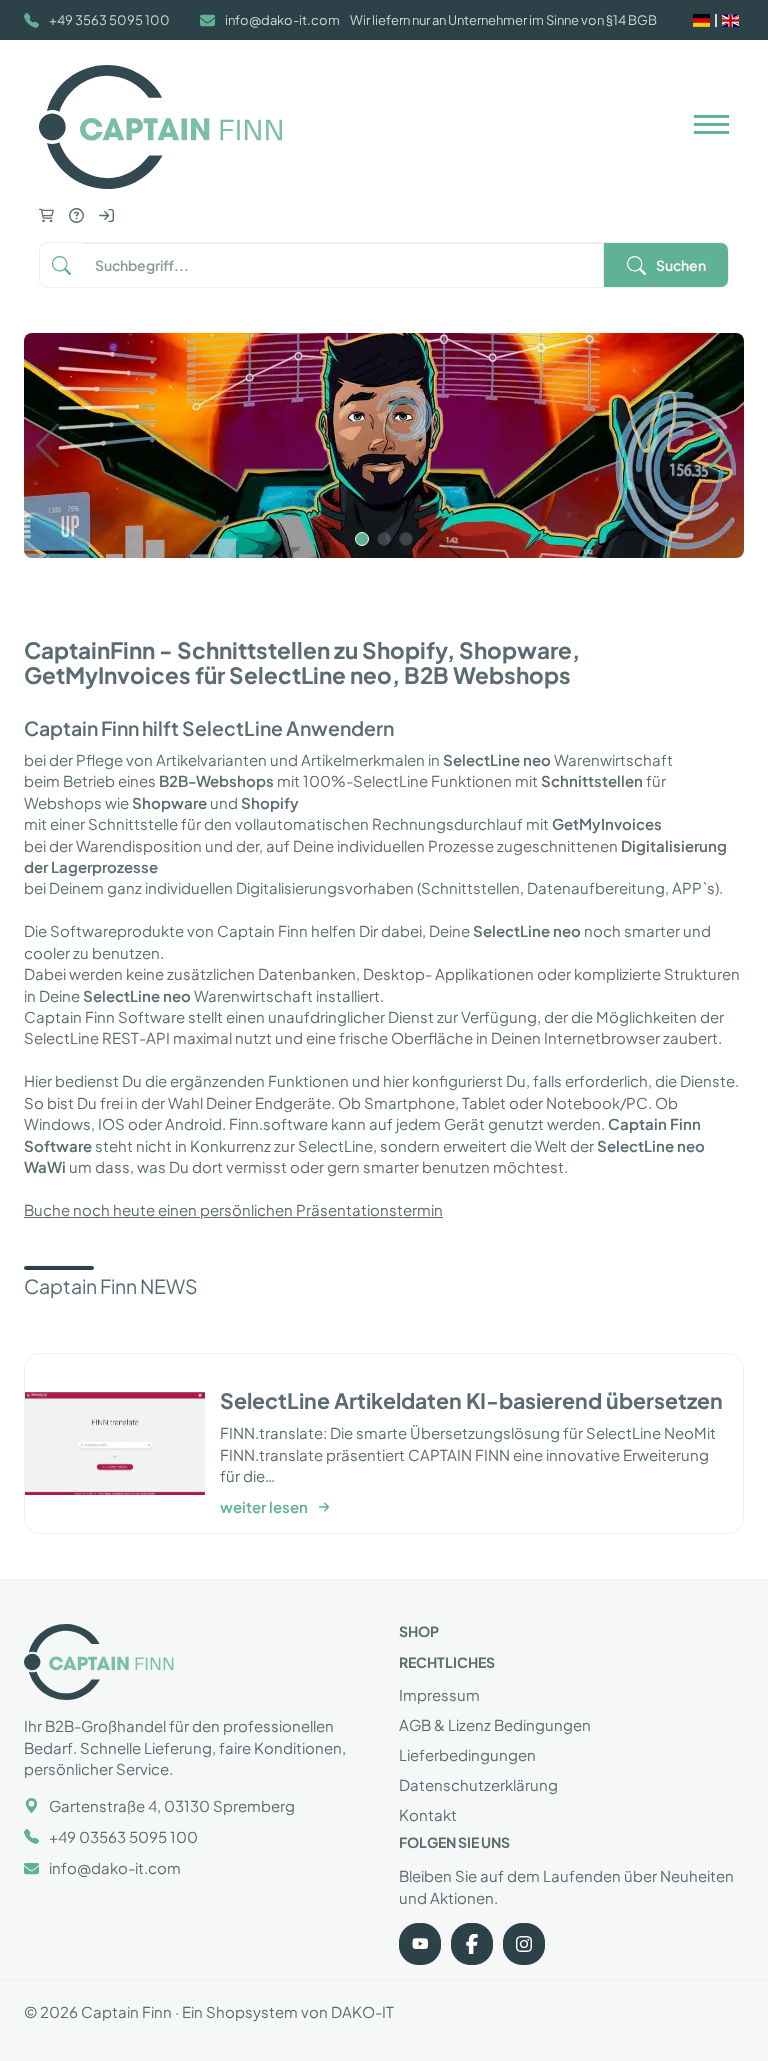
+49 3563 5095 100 (109, 20)
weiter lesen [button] (264, 1506)
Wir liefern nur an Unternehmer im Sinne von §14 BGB (503, 20)
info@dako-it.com (282, 20)
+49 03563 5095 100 (123, 1836)
